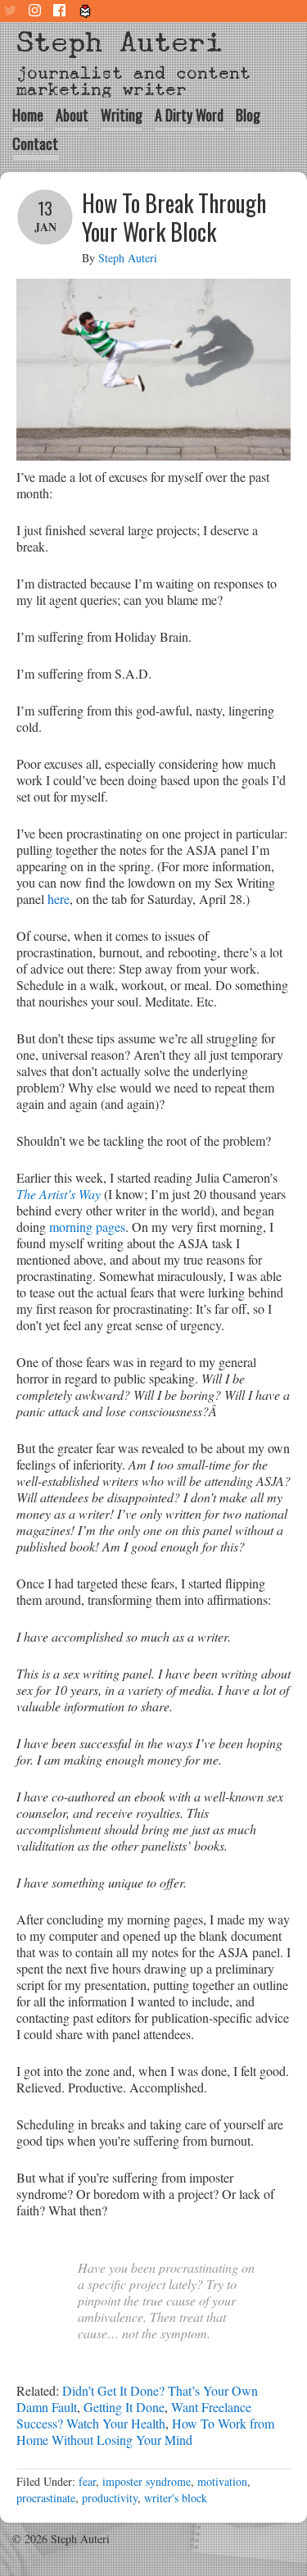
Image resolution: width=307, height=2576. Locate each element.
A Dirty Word (189, 115)
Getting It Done (124, 2407)
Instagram (37, 11)
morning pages (87, 1227)
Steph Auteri (120, 42)
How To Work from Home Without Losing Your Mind (145, 2431)
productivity (110, 2498)
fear (87, 2481)
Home (28, 115)
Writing (122, 115)
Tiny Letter (86, 11)
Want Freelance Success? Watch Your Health (134, 2415)
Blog (248, 115)
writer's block (176, 2498)
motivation (222, 2481)
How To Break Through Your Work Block (174, 217)
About (72, 115)
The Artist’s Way (59, 1194)
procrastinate (46, 2498)
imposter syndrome (147, 2481)
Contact (35, 143)
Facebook (61, 11)
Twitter (12, 11)
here (59, 899)
